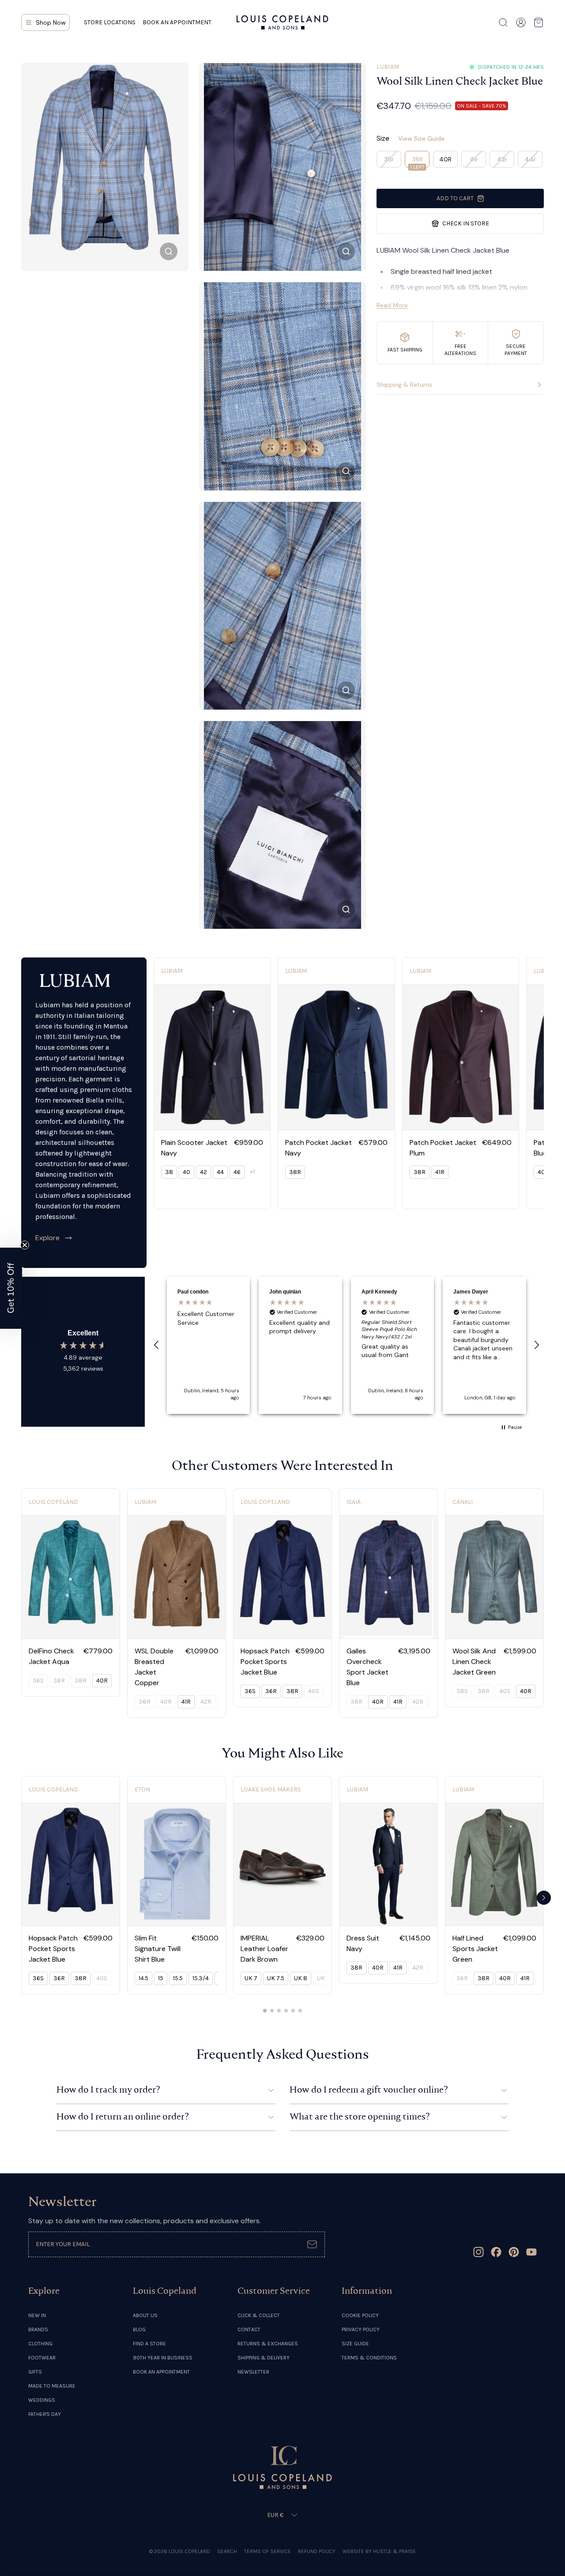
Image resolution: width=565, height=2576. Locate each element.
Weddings (42, 2400)
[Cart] (539, 22)
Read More (392, 305)
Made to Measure (52, 2386)
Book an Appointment (177, 22)
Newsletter (253, 2372)
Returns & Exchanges (268, 2344)
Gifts (35, 2372)
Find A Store (149, 2344)
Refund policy (317, 2551)
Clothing (40, 2344)
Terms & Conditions (369, 2358)
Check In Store (466, 223)
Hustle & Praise (394, 2551)
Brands (38, 2329)
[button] (157, 1345)
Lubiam (388, 67)
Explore (47, 1238)
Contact (249, 2329)
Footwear (42, 2358)
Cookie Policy (360, 2315)
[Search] (503, 22)
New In (37, 2315)
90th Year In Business (163, 2358)
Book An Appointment (161, 2372)
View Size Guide (421, 138)
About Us (145, 2315)
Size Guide (355, 2344)
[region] (347, 1345)
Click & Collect (259, 2315)
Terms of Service (267, 2551)
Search (227, 2551)
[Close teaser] (25, 1245)
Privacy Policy (361, 2329)
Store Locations (110, 22)
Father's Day (45, 2414)
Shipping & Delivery (264, 2358)
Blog (139, 2329)
